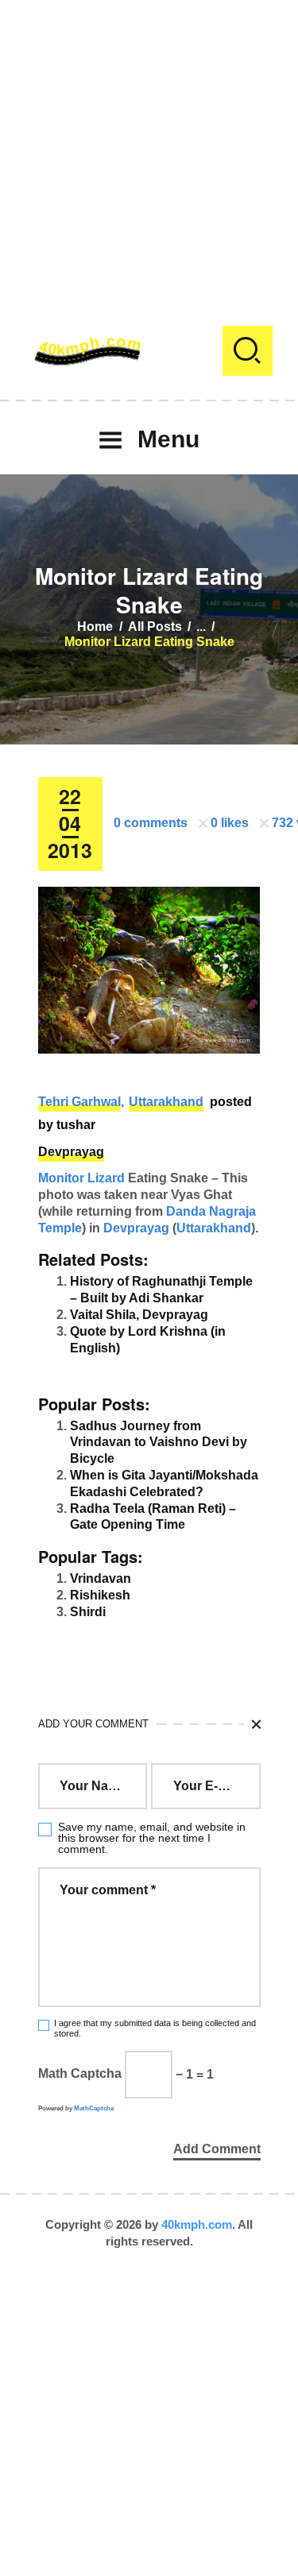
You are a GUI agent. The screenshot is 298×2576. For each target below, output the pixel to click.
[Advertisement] (149, 149)
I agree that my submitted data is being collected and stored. (155, 2028)
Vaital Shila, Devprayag (139, 1315)
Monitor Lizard (81, 1178)
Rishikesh (100, 1595)
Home (95, 627)
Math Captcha (80, 2074)
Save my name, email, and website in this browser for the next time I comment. (152, 1838)
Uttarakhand (166, 1102)
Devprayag (71, 1152)
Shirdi (88, 1612)
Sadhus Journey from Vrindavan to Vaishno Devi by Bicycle (159, 1443)
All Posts (155, 627)
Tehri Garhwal (79, 1102)
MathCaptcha (94, 2108)
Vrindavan (101, 1578)
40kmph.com (197, 2224)
